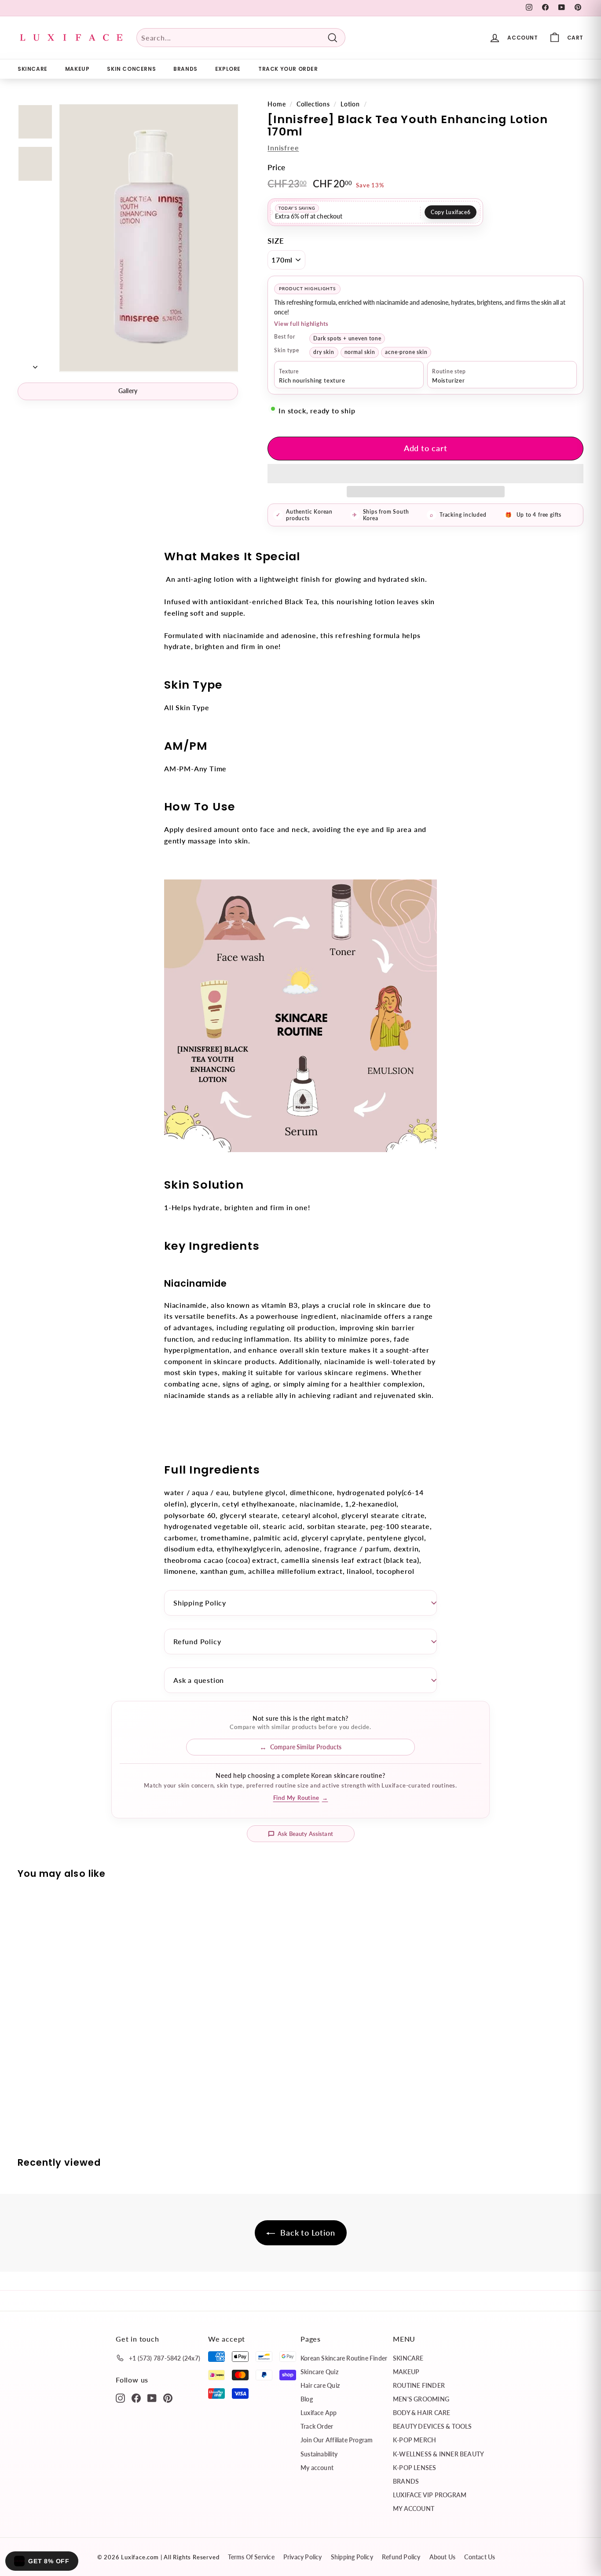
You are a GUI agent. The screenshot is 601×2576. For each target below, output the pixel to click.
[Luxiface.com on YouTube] (152, 2397)
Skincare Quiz (319, 2372)
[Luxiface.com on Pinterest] (168, 2397)
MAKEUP (77, 69)
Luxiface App (319, 2413)
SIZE (276, 241)
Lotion (350, 104)
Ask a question (199, 1680)
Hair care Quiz (320, 2385)
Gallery (128, 391)
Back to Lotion (307, 2233)
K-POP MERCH (414, 2440)
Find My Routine (301, 1798)
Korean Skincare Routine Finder (344, 2358)
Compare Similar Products (306, 1747)
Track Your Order (288, 69)
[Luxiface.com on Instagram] (120, 2397)
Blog (307, 2399)
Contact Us (480, 2557)
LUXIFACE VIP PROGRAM (430, 2495)
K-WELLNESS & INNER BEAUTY (438, 2454)
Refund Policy (197, 1641)
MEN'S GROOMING (421, 2399)
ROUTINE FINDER (419, 2385)
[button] (425, 474)
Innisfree (283, 148)
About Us (443, 2557)
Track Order (317, 2426)
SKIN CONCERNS (131, 69)
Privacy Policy (303, 2557)
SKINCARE (33, 69)
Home (277, 104)
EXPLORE (228, 69)
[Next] (35, 364)
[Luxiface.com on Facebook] (136, 2397)
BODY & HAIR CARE (421, 2413)
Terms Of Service (251, 2557)
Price (277, 167)
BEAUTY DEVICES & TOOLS (432, 2426)
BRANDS (185, 69)
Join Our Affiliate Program (337, 2440)
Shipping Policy (200, 1603)
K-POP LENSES (415, 2468)
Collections (313, 104)
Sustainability (319, 2454)
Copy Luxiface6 (451, 212)
